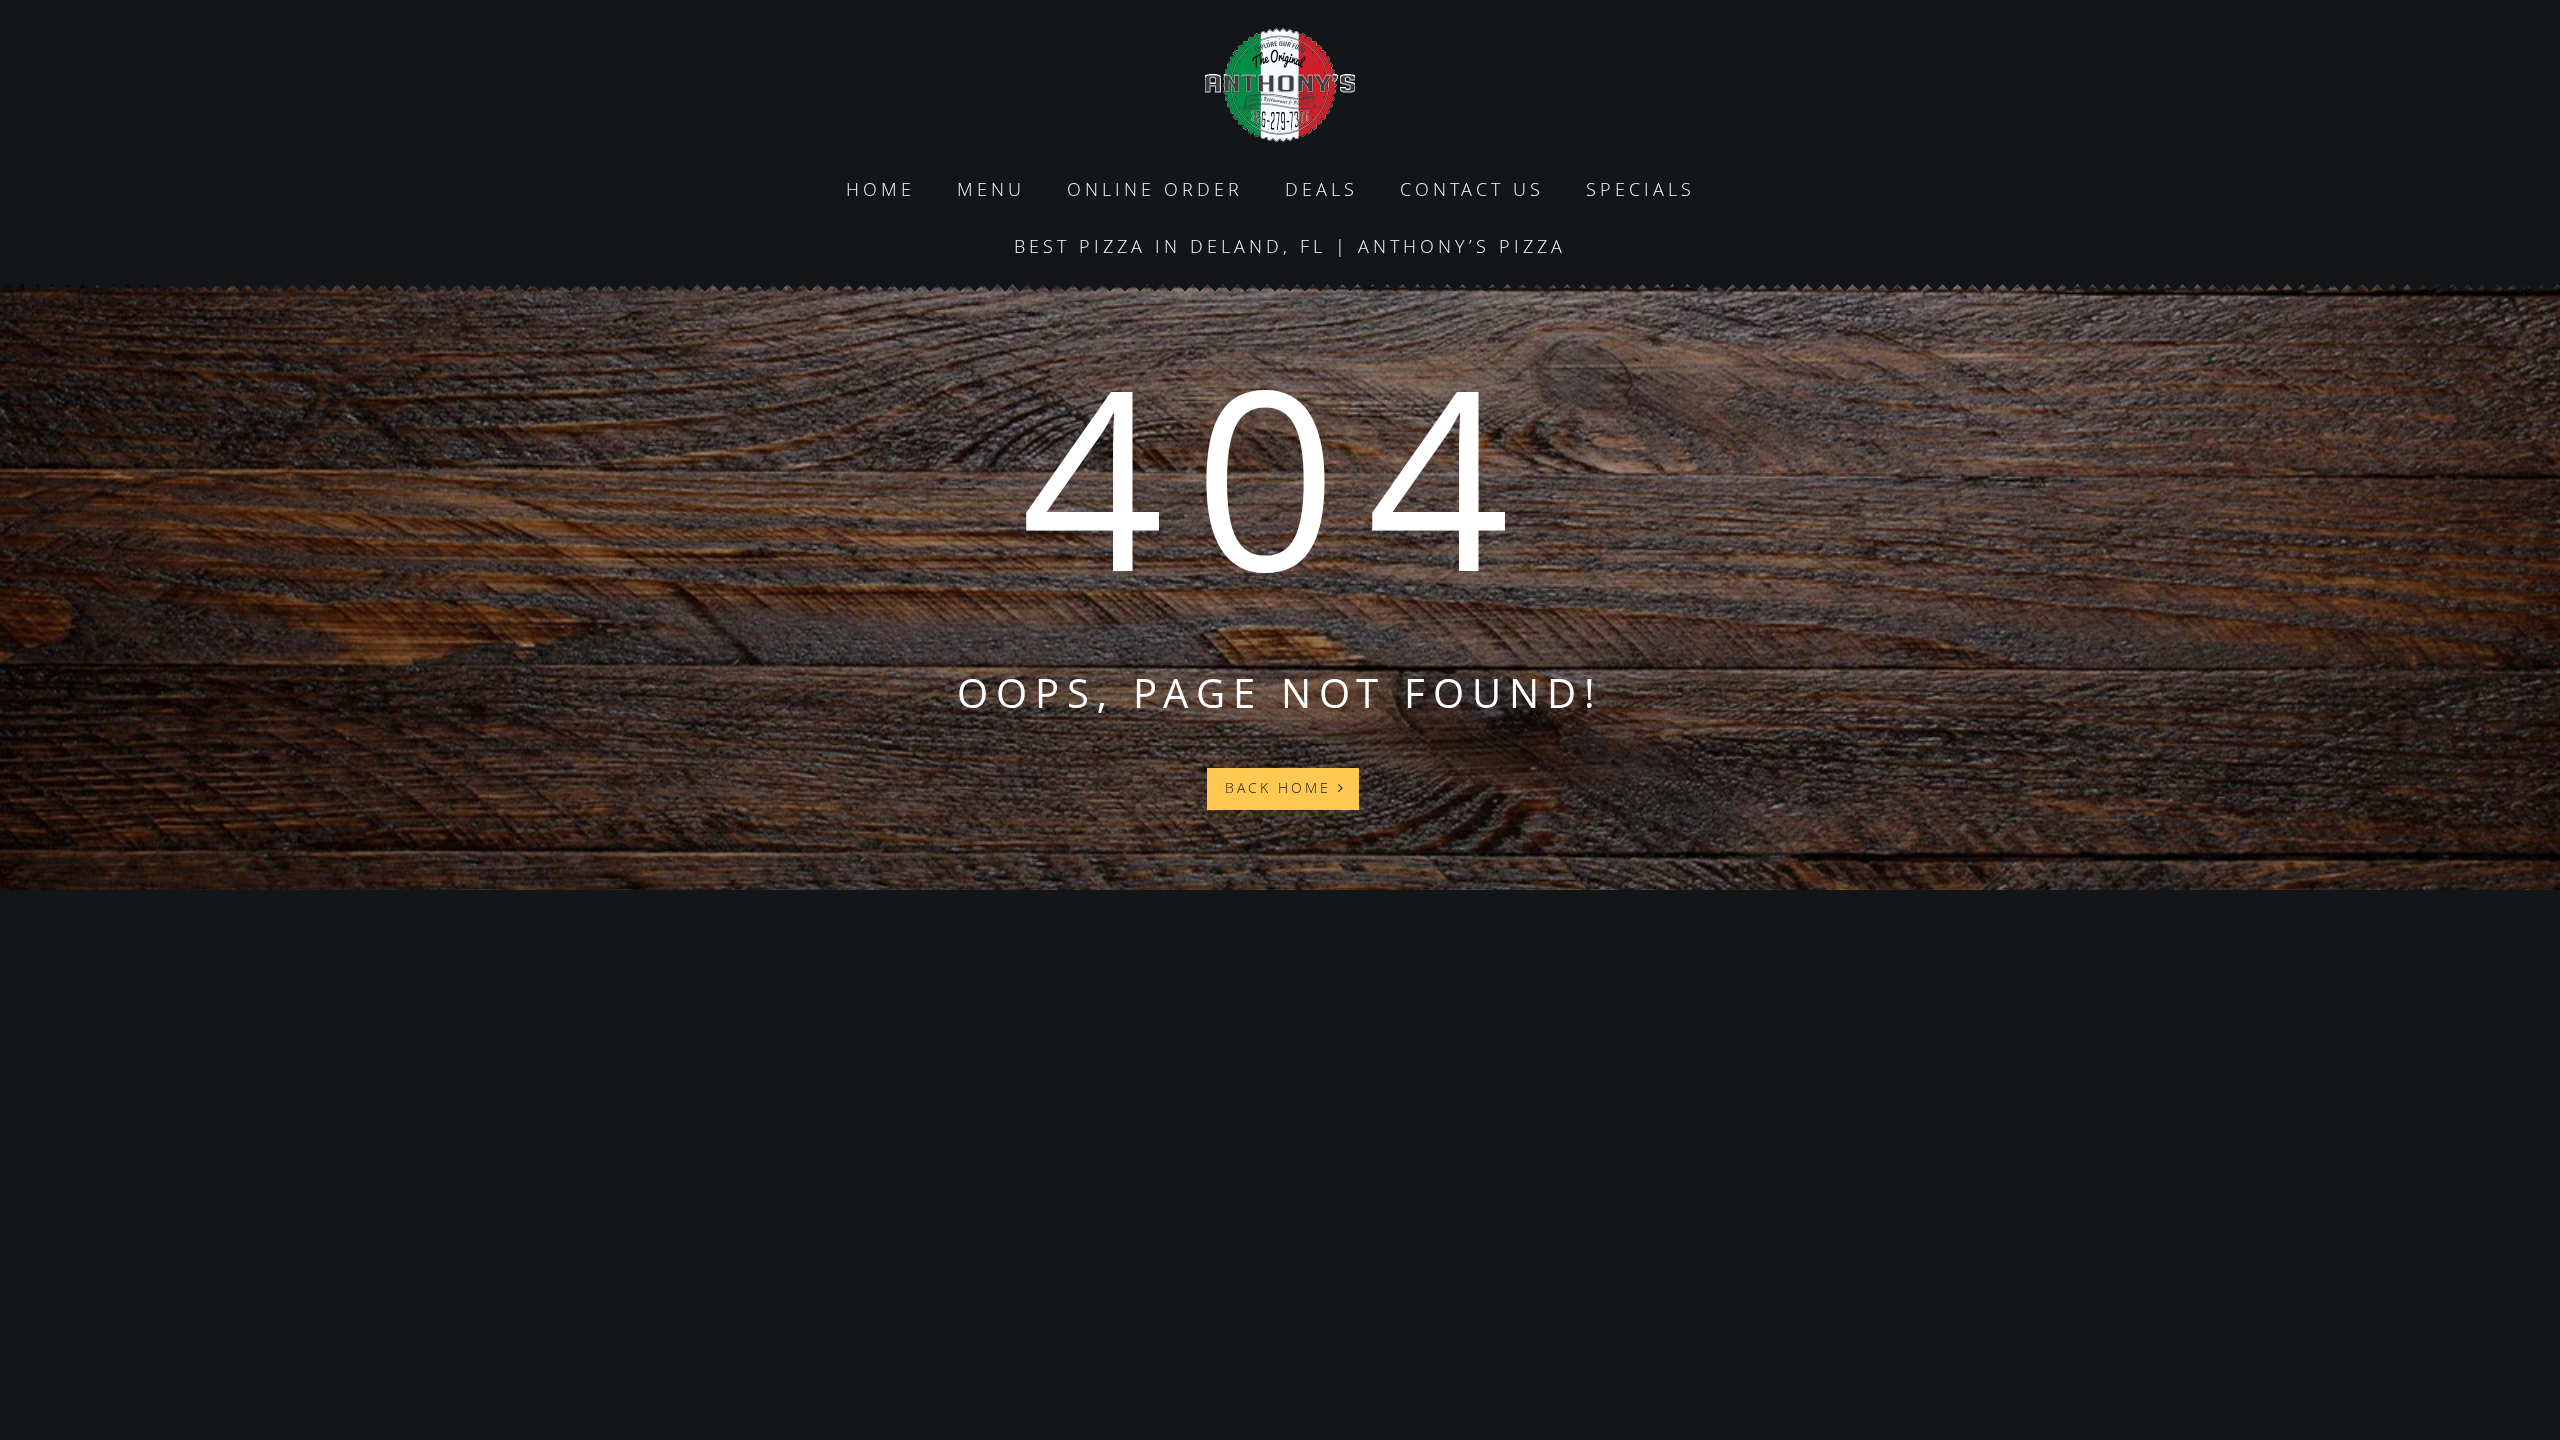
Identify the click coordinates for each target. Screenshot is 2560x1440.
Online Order (1155, 189)
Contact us (1472, 189)
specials (1640, 189)
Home (880, 189)
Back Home (1281, 787)
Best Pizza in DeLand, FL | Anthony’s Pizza (1290, 246)
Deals (1321, 189)
